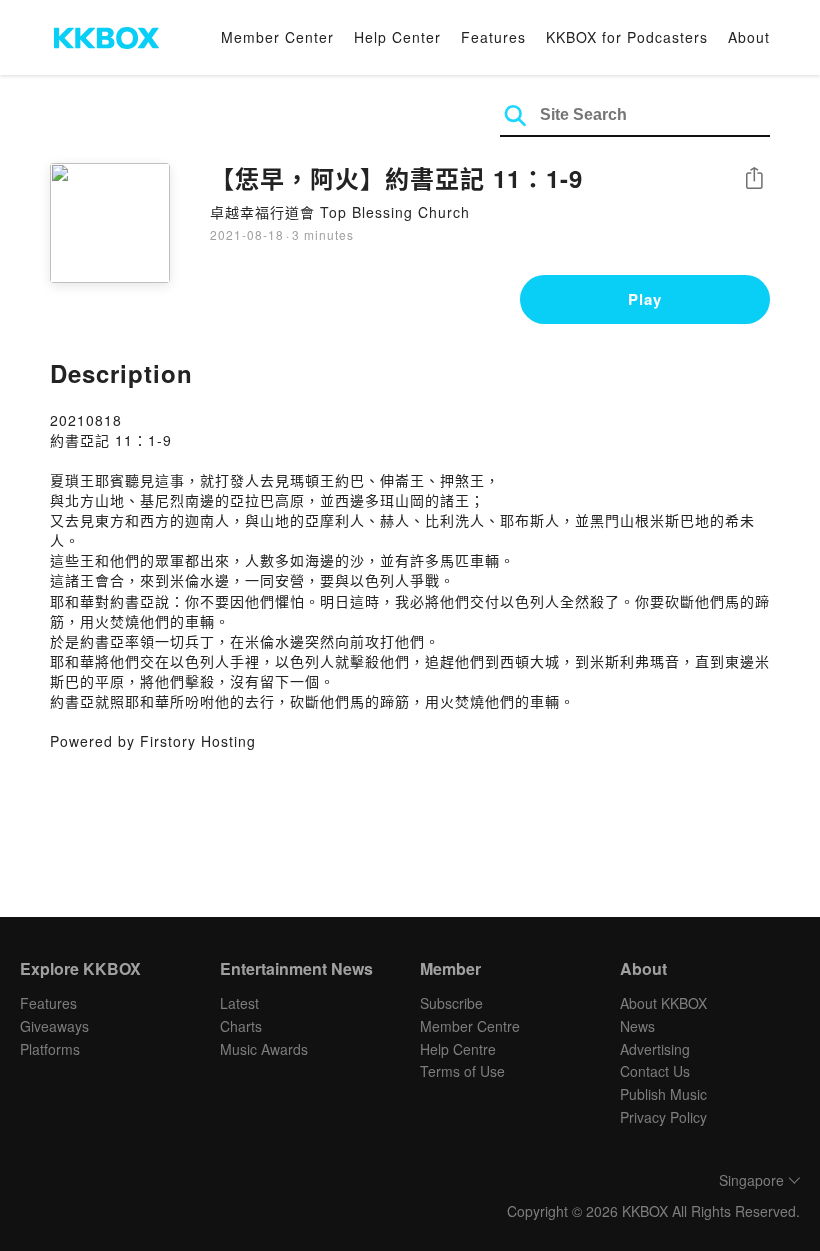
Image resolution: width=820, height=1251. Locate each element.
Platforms (50, 1049)
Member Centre (470, 1026)
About (749, 37)
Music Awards (264, 1049)
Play (645, 299)
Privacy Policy (663, 1117)
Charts (241, 1026)
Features (493, 37)
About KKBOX (663, 1003)
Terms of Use (462, 1071)
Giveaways (54, 1026)
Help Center (397, 37)
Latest (239, 1003)
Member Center (277, 37)
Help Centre (458, 1049)
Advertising (655, 1049)
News (637, 1026)
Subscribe (451, 1003)
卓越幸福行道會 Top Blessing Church (340, 212)
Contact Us (655, 1071)
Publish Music (663, 1094)
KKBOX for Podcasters (627, 37)
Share (754, 179)
